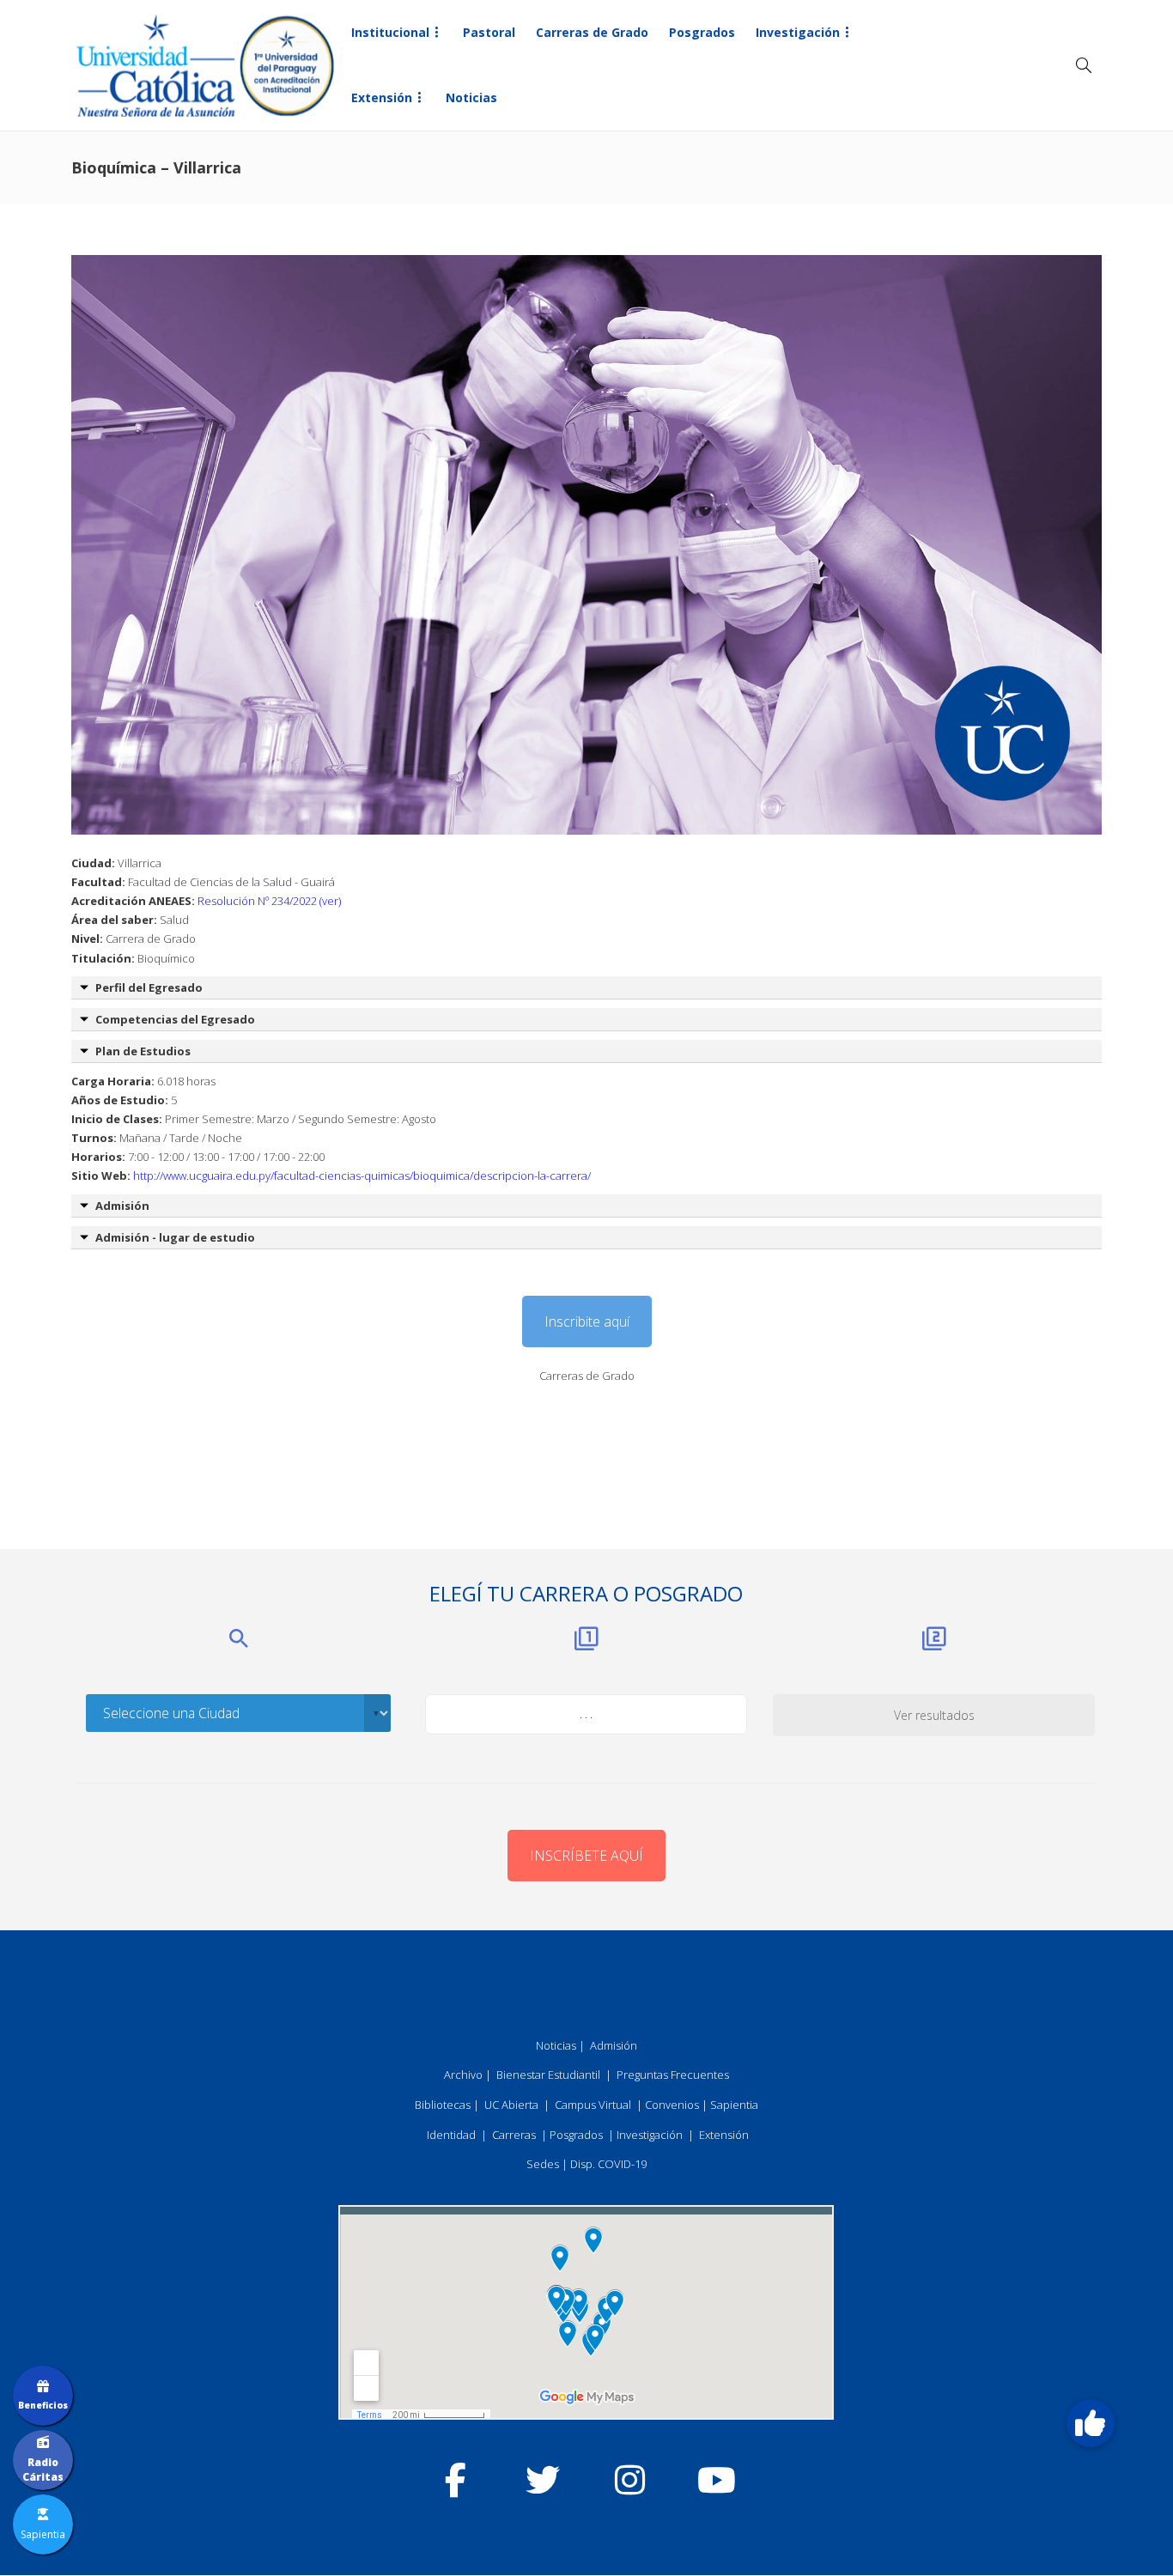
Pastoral (489, 32)
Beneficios (43, 2405)
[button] (1091, 2423)
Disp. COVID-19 (608, 2164)
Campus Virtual (593, 2105)
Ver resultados (934, 1715)
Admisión (614, 2045)
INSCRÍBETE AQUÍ (586, 1856)
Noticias (471, 97)
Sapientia (734, 2105)
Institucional (390, 32)
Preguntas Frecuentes (673, 2075)
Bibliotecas (443, 2105)
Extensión (382, 97)
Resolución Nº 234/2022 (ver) (269, 901)
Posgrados (702, 32)
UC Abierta (511, 2105)
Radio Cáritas (43, 2470)
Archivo (463, 2075)
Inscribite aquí (587, 1321)
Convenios (672, 2105)
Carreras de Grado (592, 32)
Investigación (798, 32)
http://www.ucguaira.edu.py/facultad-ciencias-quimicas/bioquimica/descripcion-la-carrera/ (362, 1176)
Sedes (543, 2164)
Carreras (514, 2135)
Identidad (451, 2135)
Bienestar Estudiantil (548, 2075)
